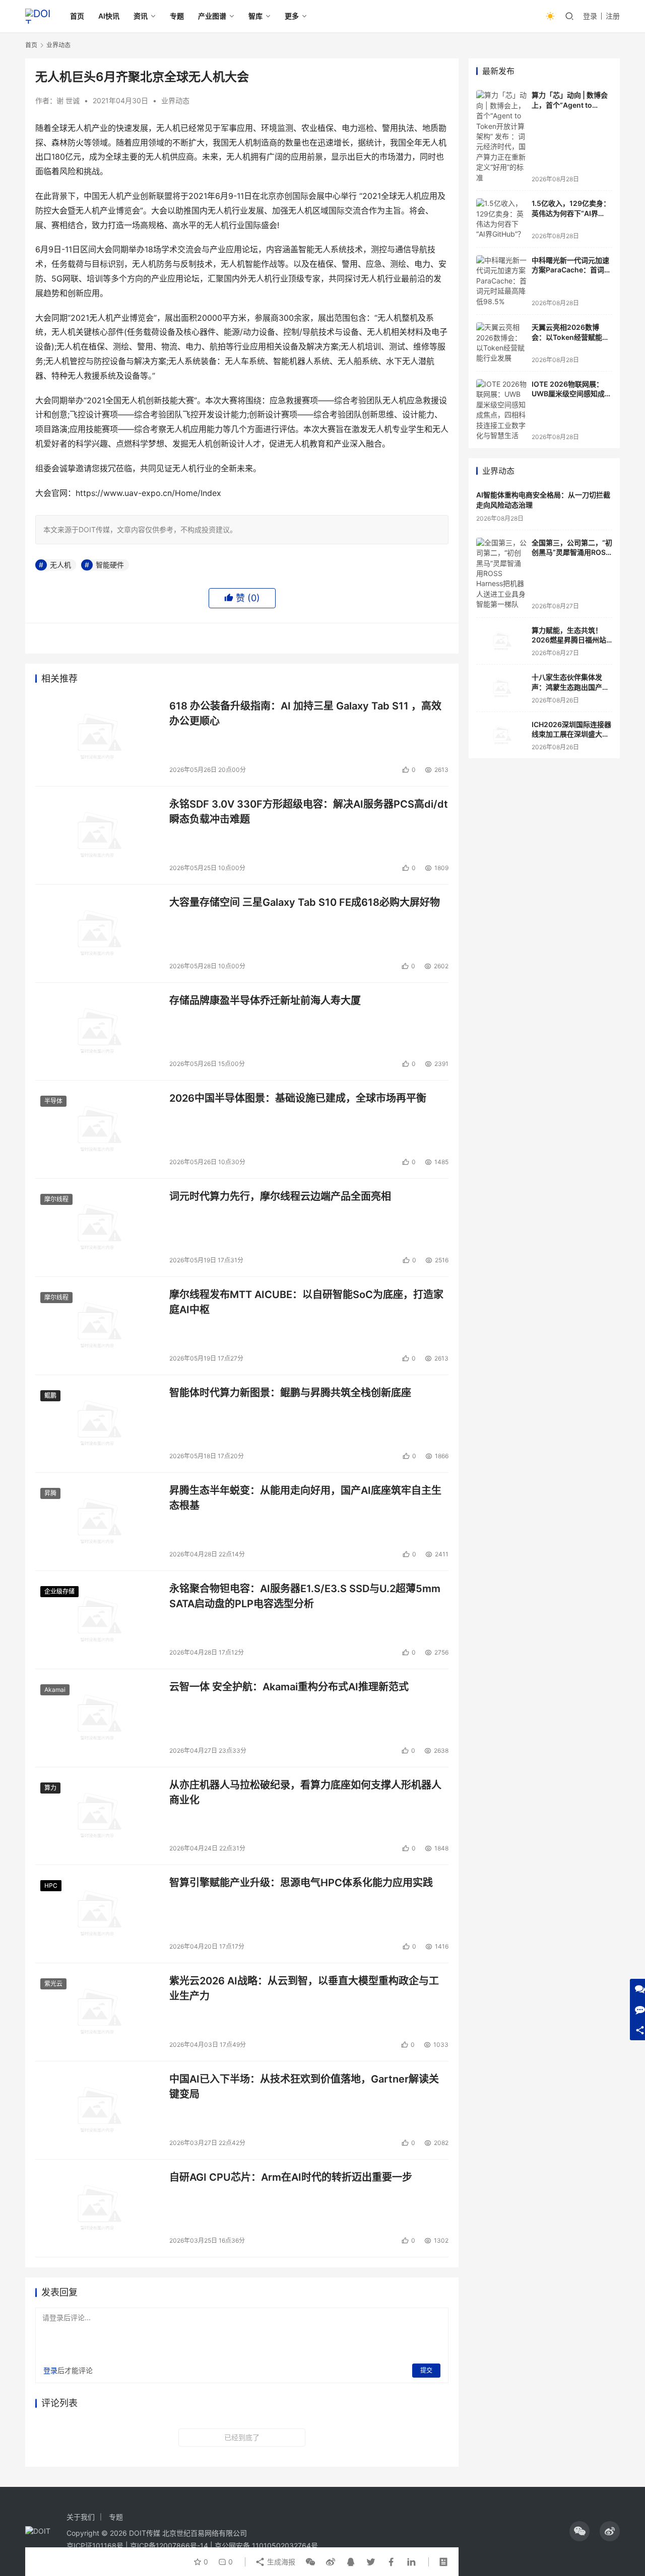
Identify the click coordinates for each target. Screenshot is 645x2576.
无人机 (60, 565)
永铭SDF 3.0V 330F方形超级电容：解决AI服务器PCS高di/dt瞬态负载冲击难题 (309, 811)
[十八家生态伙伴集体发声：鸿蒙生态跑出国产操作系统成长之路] (501, 688)
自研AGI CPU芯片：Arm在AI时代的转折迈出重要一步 (291, 2177)
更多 (292, 16)
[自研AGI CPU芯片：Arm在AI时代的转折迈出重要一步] (97, 2208)
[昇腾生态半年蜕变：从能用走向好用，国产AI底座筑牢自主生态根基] (97, 1522)
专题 (177, 16)
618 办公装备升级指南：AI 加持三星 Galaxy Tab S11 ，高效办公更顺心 (305, 713)
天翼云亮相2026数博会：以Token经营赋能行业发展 (570, 337)
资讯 (141, 16)
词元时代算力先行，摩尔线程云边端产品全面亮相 (280, 1196)
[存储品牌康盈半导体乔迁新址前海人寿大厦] (97, 1032)
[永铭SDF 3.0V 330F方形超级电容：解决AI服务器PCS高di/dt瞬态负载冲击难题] (97, 835)
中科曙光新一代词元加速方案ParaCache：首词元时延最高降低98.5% (571, 270)
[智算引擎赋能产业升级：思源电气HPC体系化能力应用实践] (97, 1914)
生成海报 (280, 2562)
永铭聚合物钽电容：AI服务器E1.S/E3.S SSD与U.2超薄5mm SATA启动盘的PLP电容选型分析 (305, 1596)
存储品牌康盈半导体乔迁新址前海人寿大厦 (265, 1000)
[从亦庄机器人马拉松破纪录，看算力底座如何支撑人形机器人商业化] (97, 1816)
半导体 (53, 1101)
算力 (50, 1788)
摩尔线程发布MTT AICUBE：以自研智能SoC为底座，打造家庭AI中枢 (306, 1302)
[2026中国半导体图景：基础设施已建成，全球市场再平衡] (97, 1129)
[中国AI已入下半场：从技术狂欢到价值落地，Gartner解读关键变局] (97, 2110)
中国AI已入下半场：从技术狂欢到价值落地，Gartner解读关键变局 (304, 2086)
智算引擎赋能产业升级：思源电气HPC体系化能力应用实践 (301, 1883)
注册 (613, 16)
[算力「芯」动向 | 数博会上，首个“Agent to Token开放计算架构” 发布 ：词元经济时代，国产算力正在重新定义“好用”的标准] (501, 136)
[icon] (579, 2531)
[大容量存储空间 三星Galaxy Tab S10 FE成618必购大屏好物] (97, 934)
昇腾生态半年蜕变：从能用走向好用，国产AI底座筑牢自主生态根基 (305, 1498)
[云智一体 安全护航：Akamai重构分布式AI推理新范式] (97, 1718)
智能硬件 (110, 565)
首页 (77, 16)
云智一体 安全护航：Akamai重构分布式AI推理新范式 (289, 1687)
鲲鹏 (50, 1396)
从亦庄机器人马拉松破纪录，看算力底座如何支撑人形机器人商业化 (305, 1792)
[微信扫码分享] (310, 2562)
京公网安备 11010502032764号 (266, 2546)
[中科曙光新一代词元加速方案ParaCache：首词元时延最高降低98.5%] (501, 281)
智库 (255, 16)
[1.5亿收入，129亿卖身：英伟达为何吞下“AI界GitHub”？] (501, 219)
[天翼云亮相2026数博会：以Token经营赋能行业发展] (501, 343)
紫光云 (53, 1984)
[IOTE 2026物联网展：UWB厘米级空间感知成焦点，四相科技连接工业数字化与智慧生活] (501, 410)
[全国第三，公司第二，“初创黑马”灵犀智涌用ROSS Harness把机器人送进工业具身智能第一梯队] (501, 574)
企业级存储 (59, 1591)
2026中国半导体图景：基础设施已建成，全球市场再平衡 (298, 1098)
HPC (51, 1885)
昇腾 (50, 1493)
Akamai (55, 1690)
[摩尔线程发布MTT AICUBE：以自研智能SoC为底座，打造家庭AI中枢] (97, 1326)
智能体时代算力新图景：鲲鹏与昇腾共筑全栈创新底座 (290, 1393)
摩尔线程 (56, 1199)
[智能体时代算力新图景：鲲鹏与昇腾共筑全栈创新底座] (97, 1424)
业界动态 (175, 100)
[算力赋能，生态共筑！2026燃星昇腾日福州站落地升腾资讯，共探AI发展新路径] (501, 641)
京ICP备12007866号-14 (169, 2546)
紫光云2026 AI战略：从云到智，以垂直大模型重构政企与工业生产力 (304, 1988)
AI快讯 (109, 16)
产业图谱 (212, 16)
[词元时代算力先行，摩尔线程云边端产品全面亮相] (97, 1228)
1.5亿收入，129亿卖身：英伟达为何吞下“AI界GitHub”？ (571, 213)
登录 (590, 16)
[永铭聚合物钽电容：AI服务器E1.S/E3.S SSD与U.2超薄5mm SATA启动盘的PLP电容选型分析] (97, 1620)
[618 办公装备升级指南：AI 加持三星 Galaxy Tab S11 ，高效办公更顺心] (97, 737)
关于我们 (81, 2517)
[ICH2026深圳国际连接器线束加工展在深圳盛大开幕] (501, 735)
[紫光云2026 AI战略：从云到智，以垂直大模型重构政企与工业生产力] (97, 2012)
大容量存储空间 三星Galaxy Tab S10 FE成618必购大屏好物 (305, 902)
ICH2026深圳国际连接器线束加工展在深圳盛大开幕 (571, 734)
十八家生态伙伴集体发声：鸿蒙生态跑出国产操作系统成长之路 (570, 687)
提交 (426, 2370)
